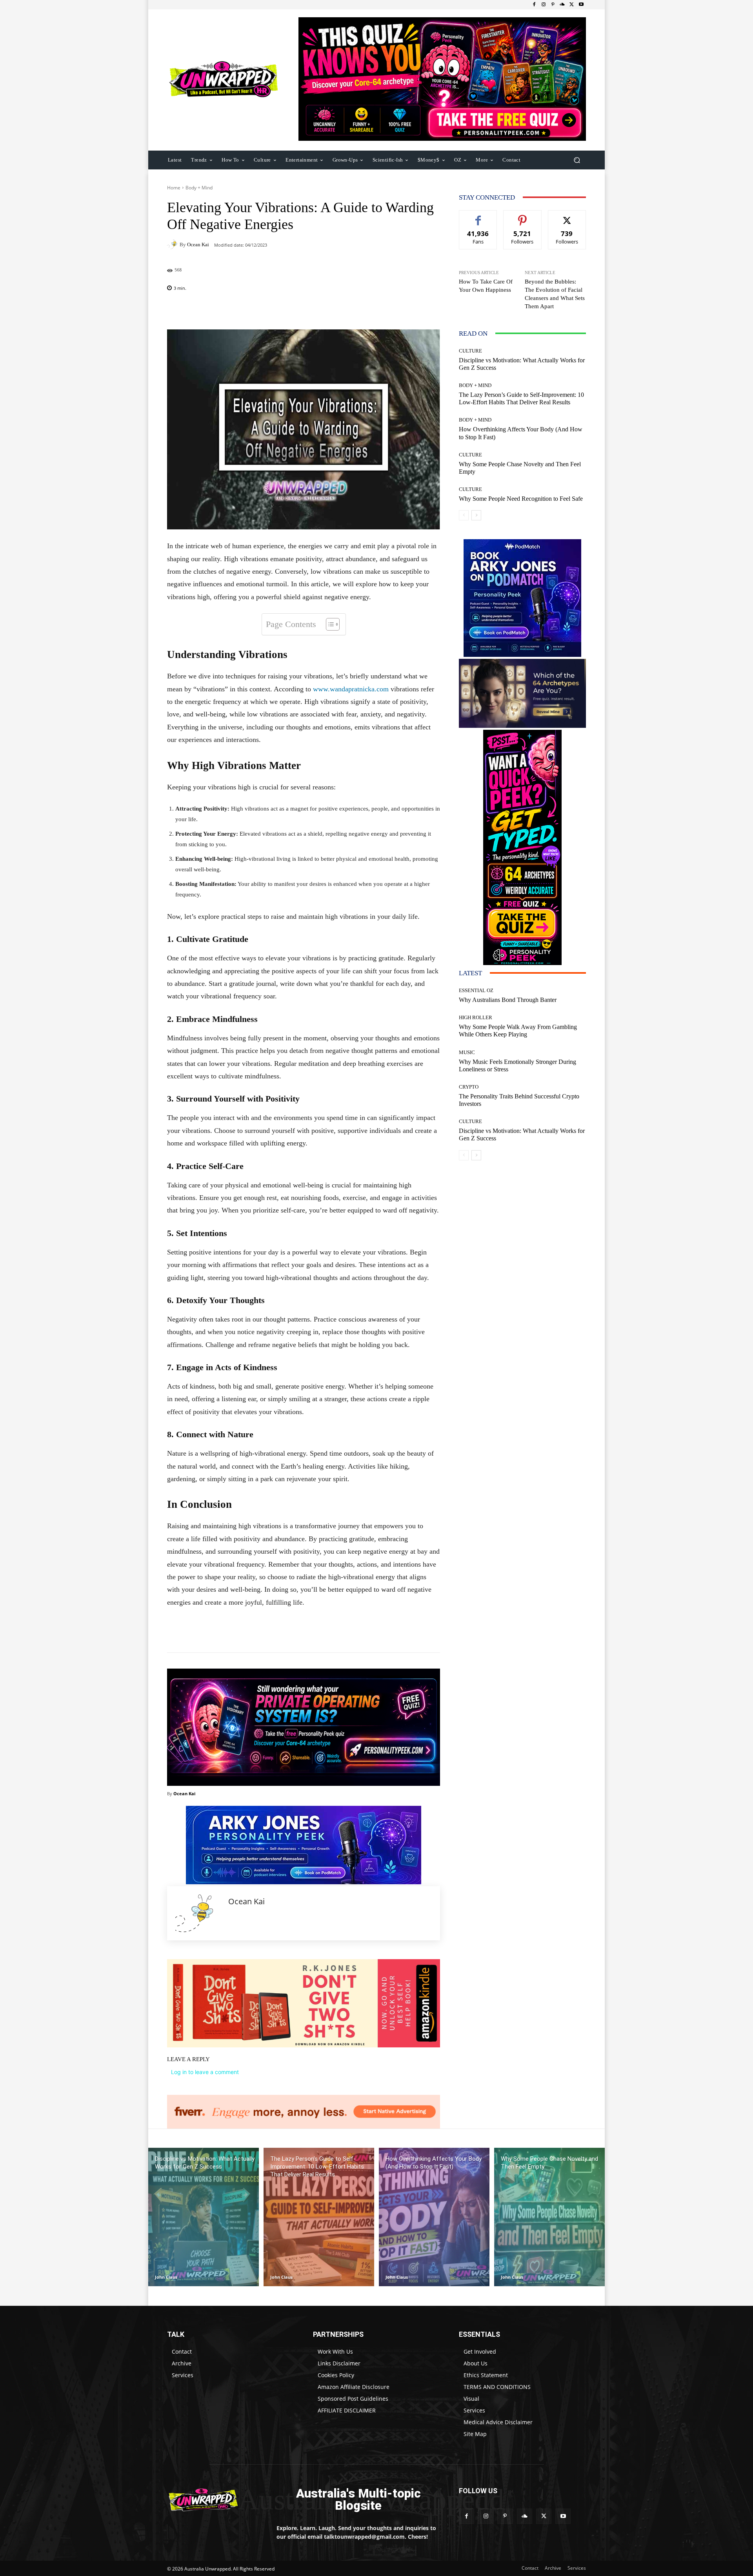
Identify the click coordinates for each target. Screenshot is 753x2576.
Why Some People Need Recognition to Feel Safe (521, 499)
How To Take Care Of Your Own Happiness (486, 286)
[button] (577, 160)
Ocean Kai (198, 245)
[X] (572, 5)
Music (467, 1052)
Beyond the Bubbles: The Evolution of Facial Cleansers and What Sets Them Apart (555, 294)
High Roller (476, 1017)
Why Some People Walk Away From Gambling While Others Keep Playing (518, 1031)
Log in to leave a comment (205, 2072)
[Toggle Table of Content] (329, 624)
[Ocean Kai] (173, 244)
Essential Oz (476, 990)
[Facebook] (534, 5)
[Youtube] (581, 5)
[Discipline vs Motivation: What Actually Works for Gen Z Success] (204, 2217)
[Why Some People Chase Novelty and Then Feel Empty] (549, 2217)
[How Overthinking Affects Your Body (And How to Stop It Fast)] (434, 2217)
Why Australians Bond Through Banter (508, 1000)
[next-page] (476, 515)
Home (174, 188)
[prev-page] (464, 515)
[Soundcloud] (562, 5)
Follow (523, 216)
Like (478, 216)
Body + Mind (199, 188)
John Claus (166, 2277)
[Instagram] (544, 5)
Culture (470, 351)
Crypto (469, 1087)
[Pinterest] (553, 5)
